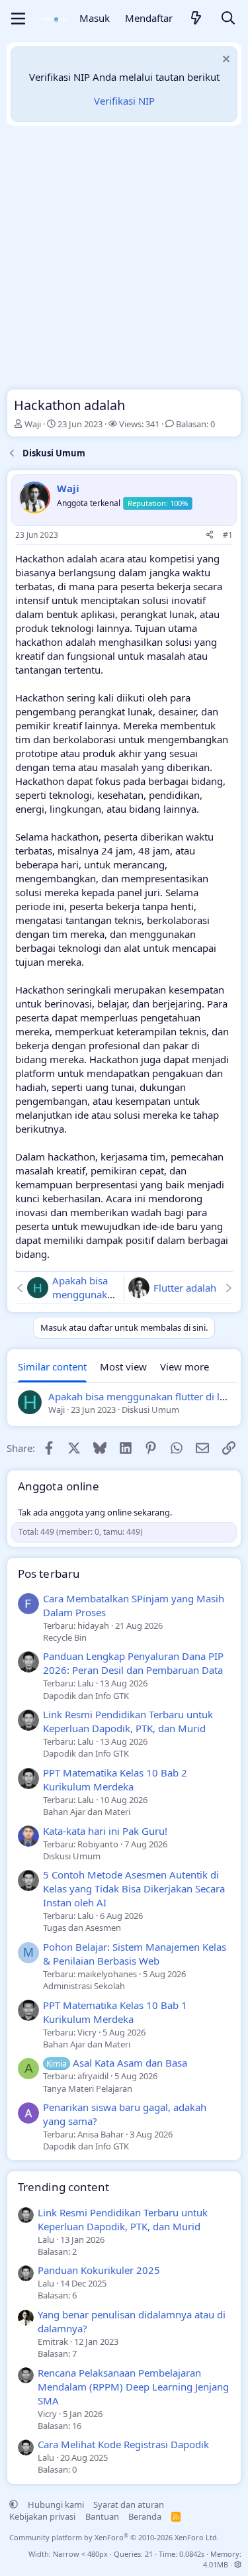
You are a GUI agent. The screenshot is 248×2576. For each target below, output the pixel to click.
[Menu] (18, 19)
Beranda (145, 2516)
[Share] (210, 536)
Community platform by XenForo (114, 2537)
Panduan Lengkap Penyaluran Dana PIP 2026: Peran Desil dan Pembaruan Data (133, 1663)
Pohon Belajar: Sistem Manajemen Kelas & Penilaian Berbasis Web (135, 1954)
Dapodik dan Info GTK (86, 1696)
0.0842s (192, 2554)
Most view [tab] (123, 1366)
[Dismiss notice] (225, 61)
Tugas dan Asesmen (82, 1928)
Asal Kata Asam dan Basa (117, 2063)
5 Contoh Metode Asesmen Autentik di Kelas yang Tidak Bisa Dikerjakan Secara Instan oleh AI (134, 1888)
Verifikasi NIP (124, 101)
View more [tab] (185, 1366)
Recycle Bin (65, 1637)
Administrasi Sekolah (84, 1986)
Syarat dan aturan (129, 2504)
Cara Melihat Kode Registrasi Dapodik (123, 2444)
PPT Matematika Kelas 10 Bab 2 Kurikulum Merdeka (115, 1779)
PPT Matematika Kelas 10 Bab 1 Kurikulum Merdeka (115, 2012)
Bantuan (102, 2516)
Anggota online (59, 1486)
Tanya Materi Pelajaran (88, 2088)
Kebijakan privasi (42, 2516)
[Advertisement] (124, 261)
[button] (14, 2504)
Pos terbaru (49, 1573)
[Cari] (228, 19)
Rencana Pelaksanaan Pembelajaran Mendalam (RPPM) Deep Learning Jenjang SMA (133, 2387)
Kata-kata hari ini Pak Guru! (105, 1831)
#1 (228, 535)
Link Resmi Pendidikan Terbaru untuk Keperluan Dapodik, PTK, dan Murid (128, 1721)
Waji (33, 424)
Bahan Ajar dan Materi (87, 1812)
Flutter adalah (185, 1288)
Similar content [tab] (52, 1366)
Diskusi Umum (72, 1856)
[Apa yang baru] (196, 19)
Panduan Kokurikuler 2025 (99, 2270)
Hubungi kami (56, 2504)
